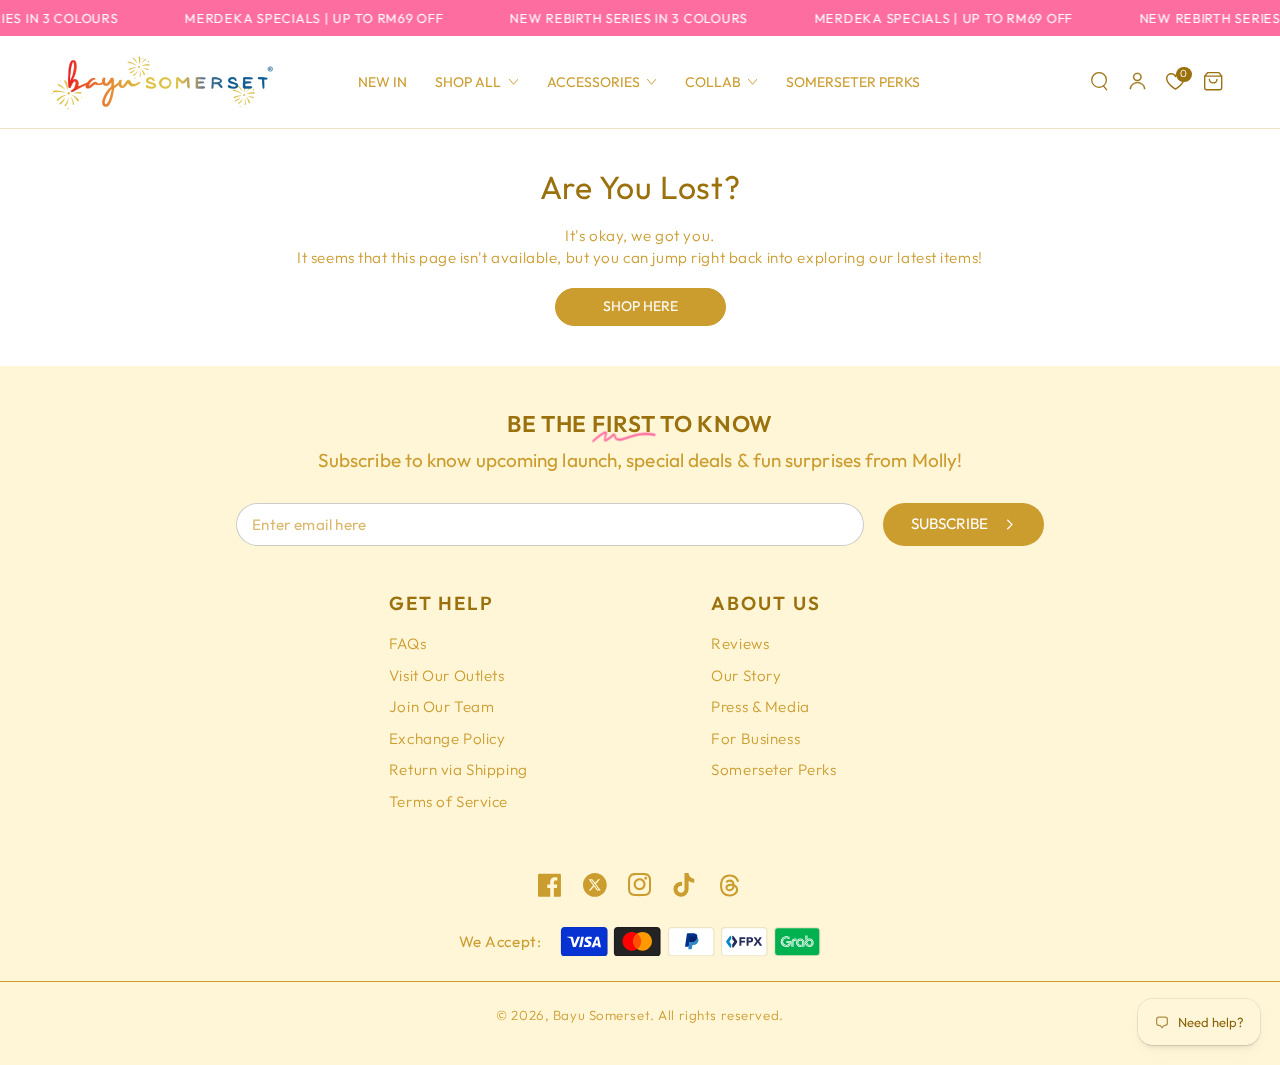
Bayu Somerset (601, 1015)
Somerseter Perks (773, 769)
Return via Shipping (458, 769)
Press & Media (760, 706)
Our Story (746, 675)
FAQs (407, 643)
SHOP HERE (640, 306)
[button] (1100, 82)
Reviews (740, 643)
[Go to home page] (161, 82)
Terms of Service (448, 801)
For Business (755, 738)
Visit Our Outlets (447, 675)
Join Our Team (441, 706)
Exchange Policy (447, 738)
